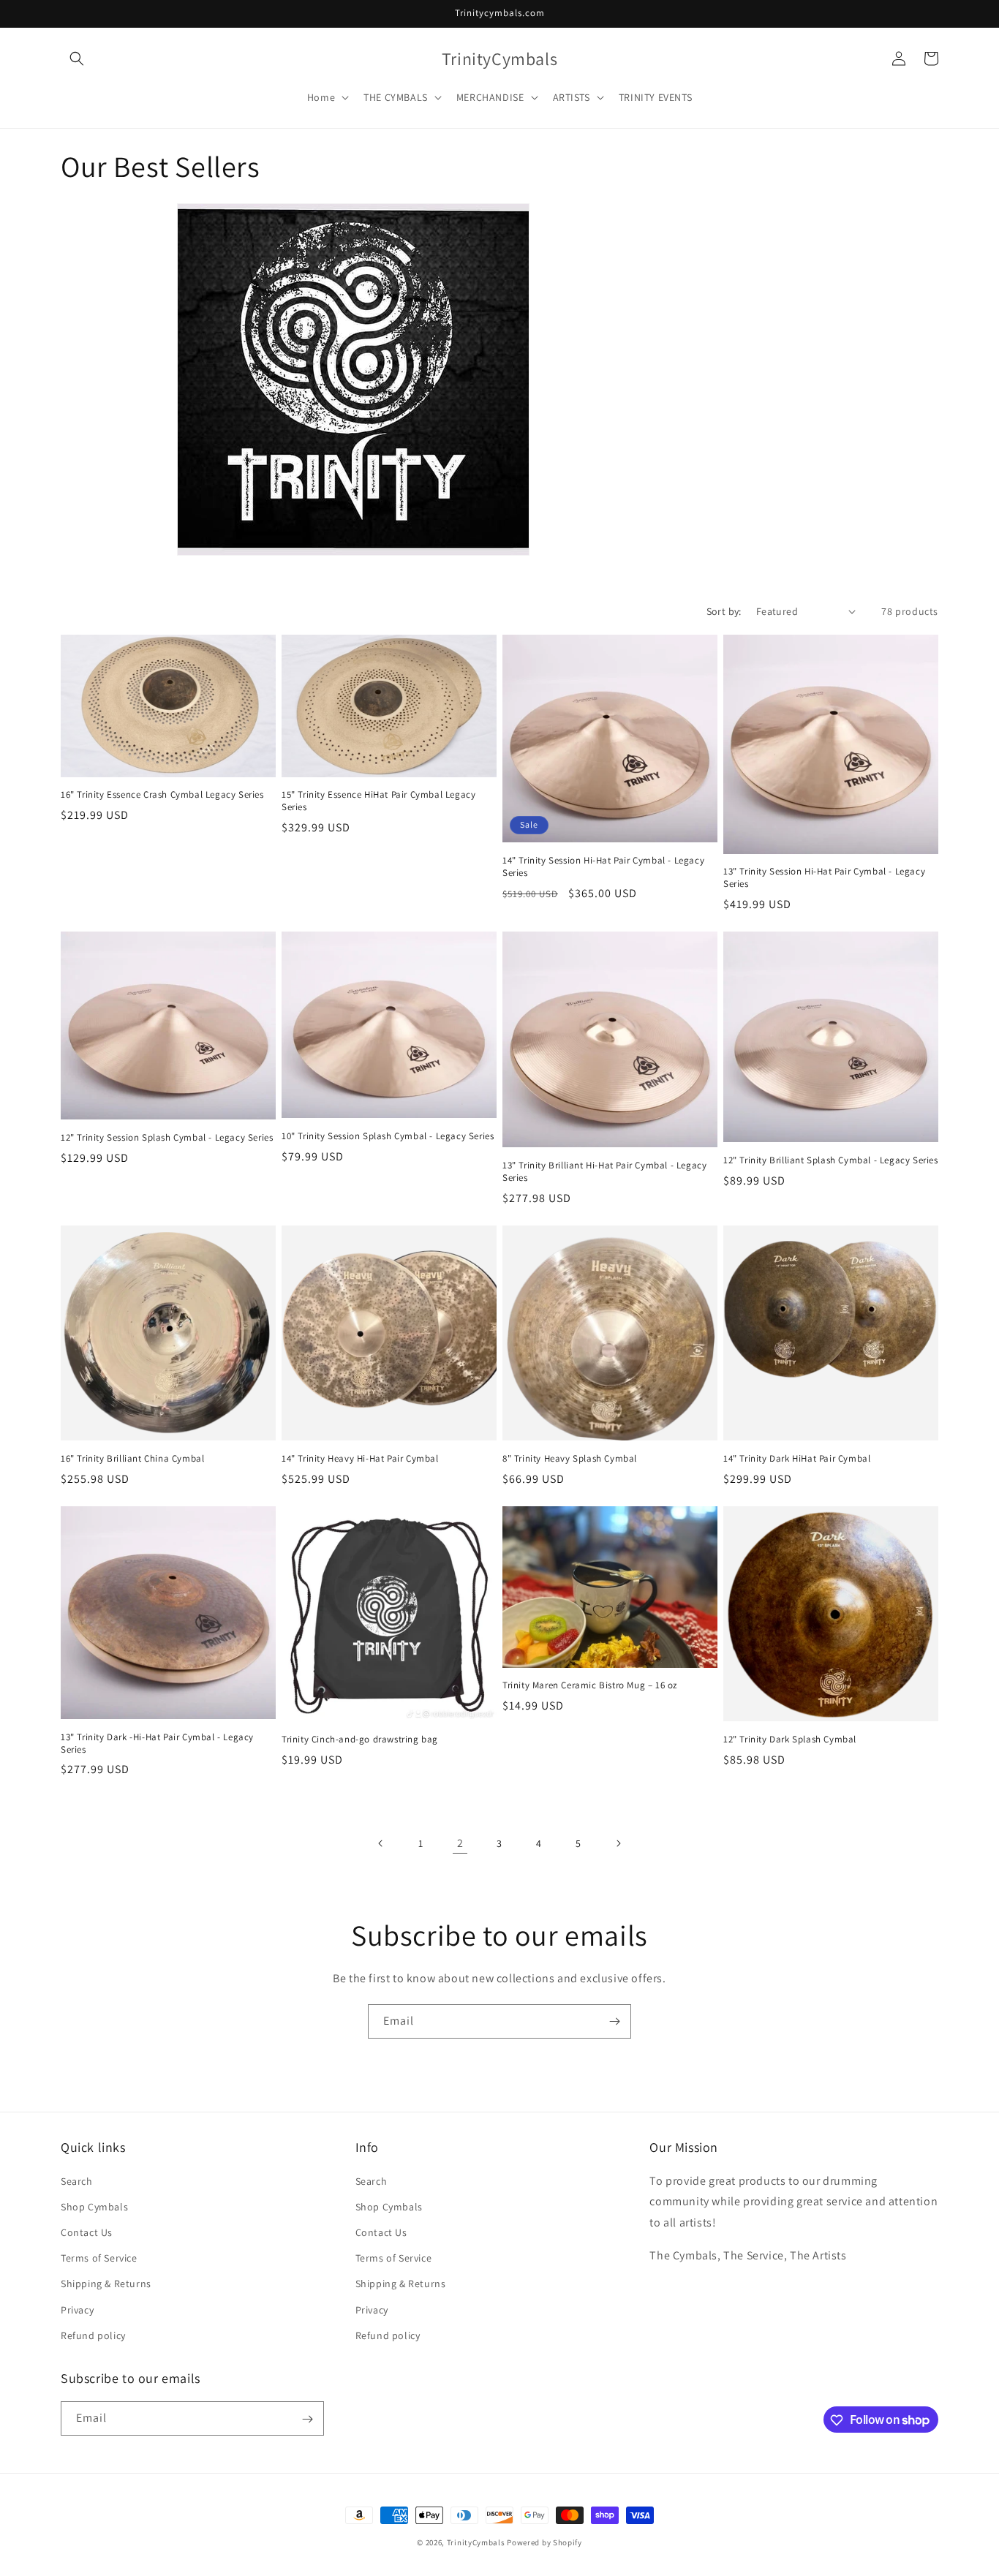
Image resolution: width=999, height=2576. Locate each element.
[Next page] (618, 1843)
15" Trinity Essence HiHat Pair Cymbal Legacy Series (378, 801)
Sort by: (724, 611)
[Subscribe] (614, 2021)
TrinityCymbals (476, 2542)
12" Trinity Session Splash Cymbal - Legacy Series (167, 1138)
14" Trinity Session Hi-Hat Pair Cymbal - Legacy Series (603, 867)
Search (77, 2180)
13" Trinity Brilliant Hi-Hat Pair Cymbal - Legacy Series (604, 1172)
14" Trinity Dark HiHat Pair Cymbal (797, 1459)
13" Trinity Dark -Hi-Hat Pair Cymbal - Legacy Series (157, 1744)
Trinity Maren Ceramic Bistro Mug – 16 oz (590, 1685)
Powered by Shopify (544, 2542)
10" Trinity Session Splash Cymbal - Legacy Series (388, 1136)
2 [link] (460, 1843)
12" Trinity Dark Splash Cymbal (790, 1740)
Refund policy (93, 2335)
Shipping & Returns (106, 2284)
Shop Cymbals (94, 2206)
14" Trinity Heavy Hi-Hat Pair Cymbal (360, 1459)
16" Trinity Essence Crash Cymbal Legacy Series (162, 795)
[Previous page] (381, 1843)
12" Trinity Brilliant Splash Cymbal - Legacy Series (831, 1160)
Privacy (77, 2309)
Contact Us (87, 2232)
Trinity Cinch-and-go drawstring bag (360, 1740)
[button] (77, 58)
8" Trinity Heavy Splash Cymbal (570, 1459)
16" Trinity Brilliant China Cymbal (132, 1459)
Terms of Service (99, 2257)
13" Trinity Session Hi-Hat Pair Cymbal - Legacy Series (824, 878)
